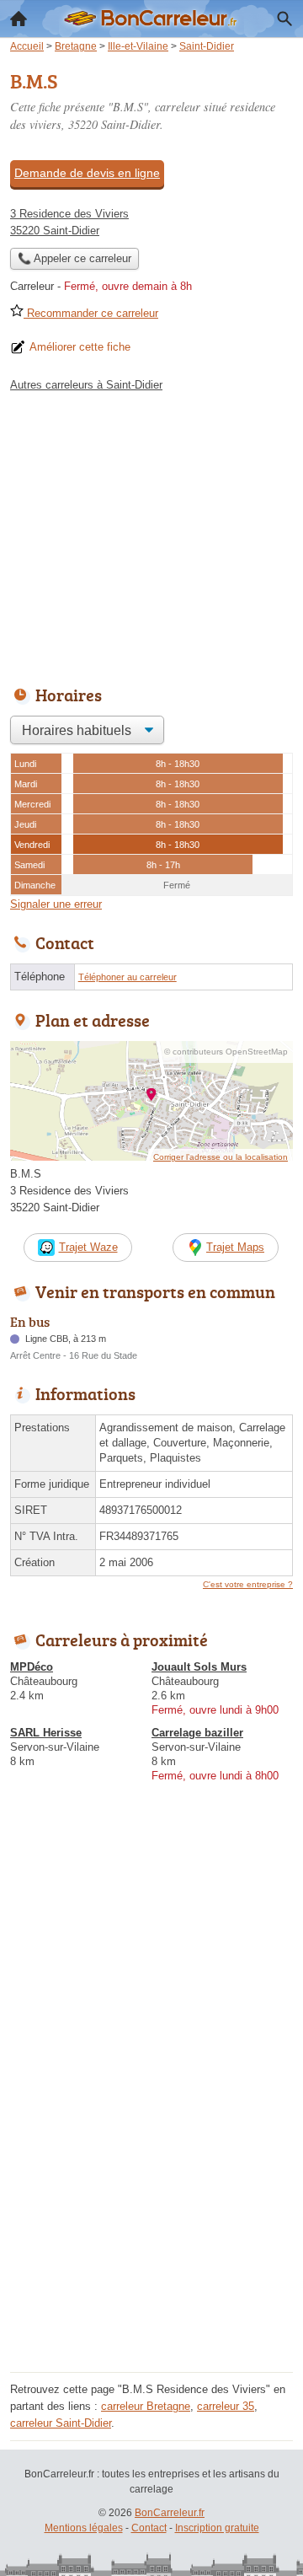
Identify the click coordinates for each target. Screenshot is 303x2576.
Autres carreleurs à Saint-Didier (86, 385)
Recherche (284, 19)
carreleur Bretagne (146, 2406)
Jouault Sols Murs (199, 1667)
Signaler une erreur (56, 904)
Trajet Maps (235, 1247)
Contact (149, 2528)
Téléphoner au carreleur (128, 977)
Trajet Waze (88, 1247)
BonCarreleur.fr (170, 2513)
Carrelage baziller (197, 1733)
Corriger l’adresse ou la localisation (221, 1157)
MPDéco (32, 1667)
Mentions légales (84, 2528)
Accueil (19, 19)
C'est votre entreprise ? (248, 1584)
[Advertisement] (151, 2215)
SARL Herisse (46, 1733)
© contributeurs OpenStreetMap (226, 1052)
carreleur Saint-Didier (61, 2423)
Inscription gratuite (217, 2528)
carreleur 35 (226, 2406)
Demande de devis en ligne (87, 173)
